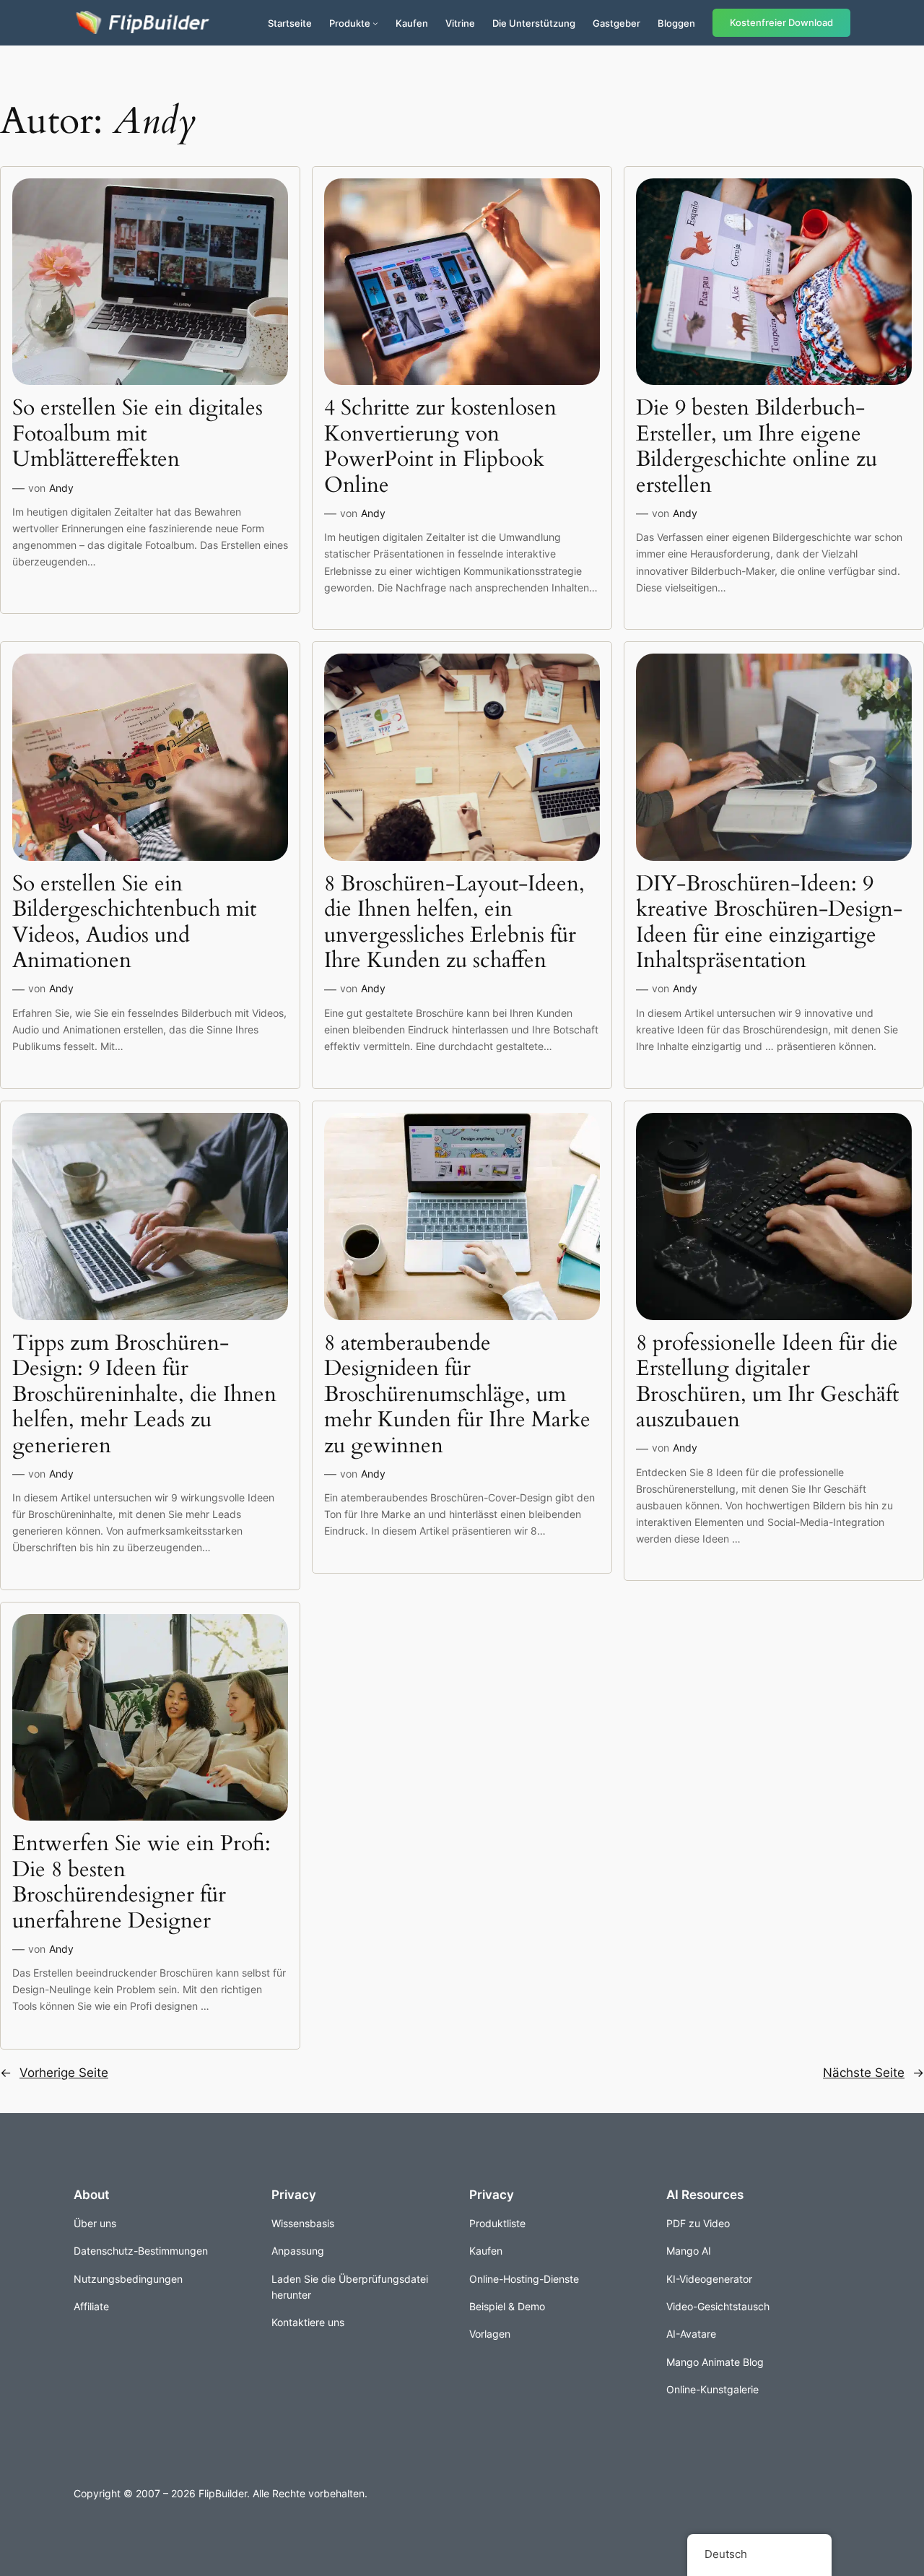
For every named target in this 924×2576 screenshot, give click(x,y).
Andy (61, 488)
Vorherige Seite (54, 2073)
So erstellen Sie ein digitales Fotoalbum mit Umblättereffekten (138, 434)
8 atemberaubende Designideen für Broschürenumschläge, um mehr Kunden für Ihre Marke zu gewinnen (457, 1395)
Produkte (350, 23)
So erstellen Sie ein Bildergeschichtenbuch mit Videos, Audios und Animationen (134, 923)
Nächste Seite (873, 2073)
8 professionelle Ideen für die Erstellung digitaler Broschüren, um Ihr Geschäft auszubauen (767, 1382)
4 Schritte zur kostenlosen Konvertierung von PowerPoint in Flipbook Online (440, 447)
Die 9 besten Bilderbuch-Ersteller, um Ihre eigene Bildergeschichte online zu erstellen (757, 447)
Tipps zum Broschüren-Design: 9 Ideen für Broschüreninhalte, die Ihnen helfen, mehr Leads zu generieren (144, 1395)
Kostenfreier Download (781, 23)
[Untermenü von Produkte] (375, 23)
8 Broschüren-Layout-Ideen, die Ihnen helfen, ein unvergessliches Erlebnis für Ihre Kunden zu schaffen (454, 923)
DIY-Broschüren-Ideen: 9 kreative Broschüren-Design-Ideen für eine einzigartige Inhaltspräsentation (769, 923)
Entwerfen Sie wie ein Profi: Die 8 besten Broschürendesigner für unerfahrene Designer (141, 1883)
